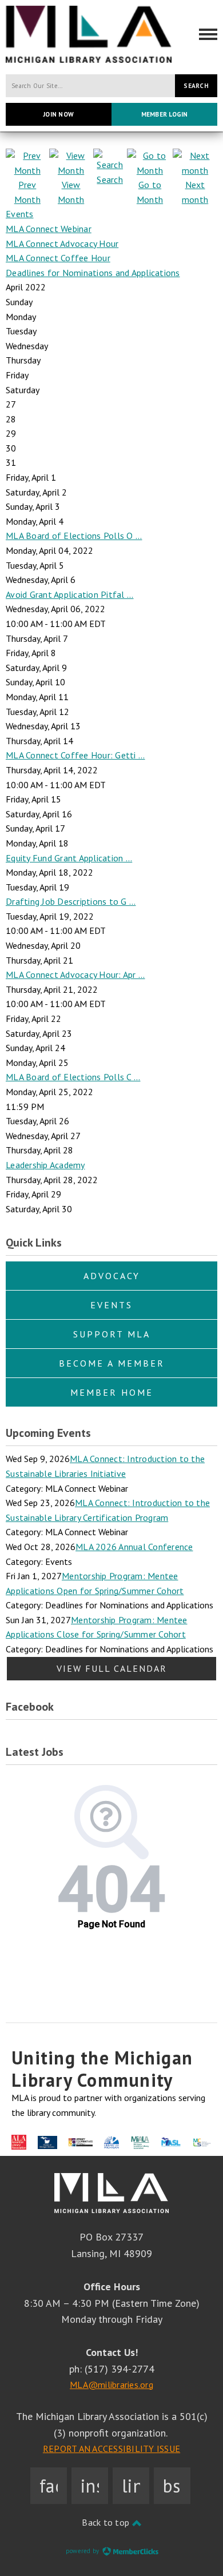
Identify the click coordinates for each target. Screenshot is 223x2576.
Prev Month (27, 192)
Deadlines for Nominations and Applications (93, 273)
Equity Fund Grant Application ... (69, 858)
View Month (71, 192)
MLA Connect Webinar (49, 229)
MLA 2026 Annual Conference (134, 1547)
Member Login (165, 114)
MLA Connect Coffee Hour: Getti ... (75, 755)
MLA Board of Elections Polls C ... (73, 1077)
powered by (83, 2551)
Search (196, 86)
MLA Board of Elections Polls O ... (74, 536)
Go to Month (150, 192)
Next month (195, 192)
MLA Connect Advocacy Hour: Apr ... (75, 975)
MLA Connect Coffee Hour (58, 258)
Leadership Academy (45, 1165)
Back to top (107, 2522)
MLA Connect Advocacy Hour (62, 243)
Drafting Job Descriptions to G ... (71, 901)
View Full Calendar (112, 1668)
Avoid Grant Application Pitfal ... (70, 594)
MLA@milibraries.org (111, 2385)
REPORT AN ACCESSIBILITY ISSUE (111, 2449)
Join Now (59, 114)
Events (20, 214)
